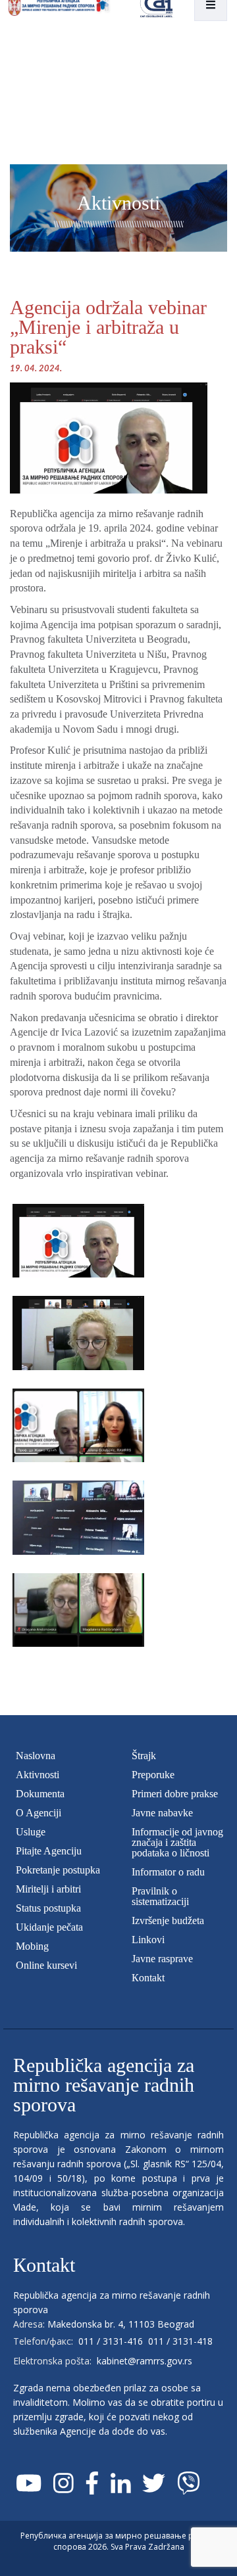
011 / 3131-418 (180, 2341)
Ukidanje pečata (49, 1927)
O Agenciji (39, 1813)
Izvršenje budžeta (168, 1920)
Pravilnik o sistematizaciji (160, 1896)
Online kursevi (46, 1965)
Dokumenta (40, 1794)
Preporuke (153, 1775)
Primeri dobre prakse (175, 1794)
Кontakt (148, 1978)
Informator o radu (168, 1872)
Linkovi (148, 1940)
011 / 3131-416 (111, 2341)
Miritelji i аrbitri (48, 1889)
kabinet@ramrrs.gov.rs (145, 2361)
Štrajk (144, 1756)
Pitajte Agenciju (49, 1851)
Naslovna (36, 1756)
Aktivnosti (38, 1775)
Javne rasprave (162, 1959)
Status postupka (48, 1908)
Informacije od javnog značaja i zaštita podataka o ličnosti (177, 1842)
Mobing (32, 1946)
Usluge (31, 1832)
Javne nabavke (162, 1813)
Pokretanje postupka (58, 1870)
